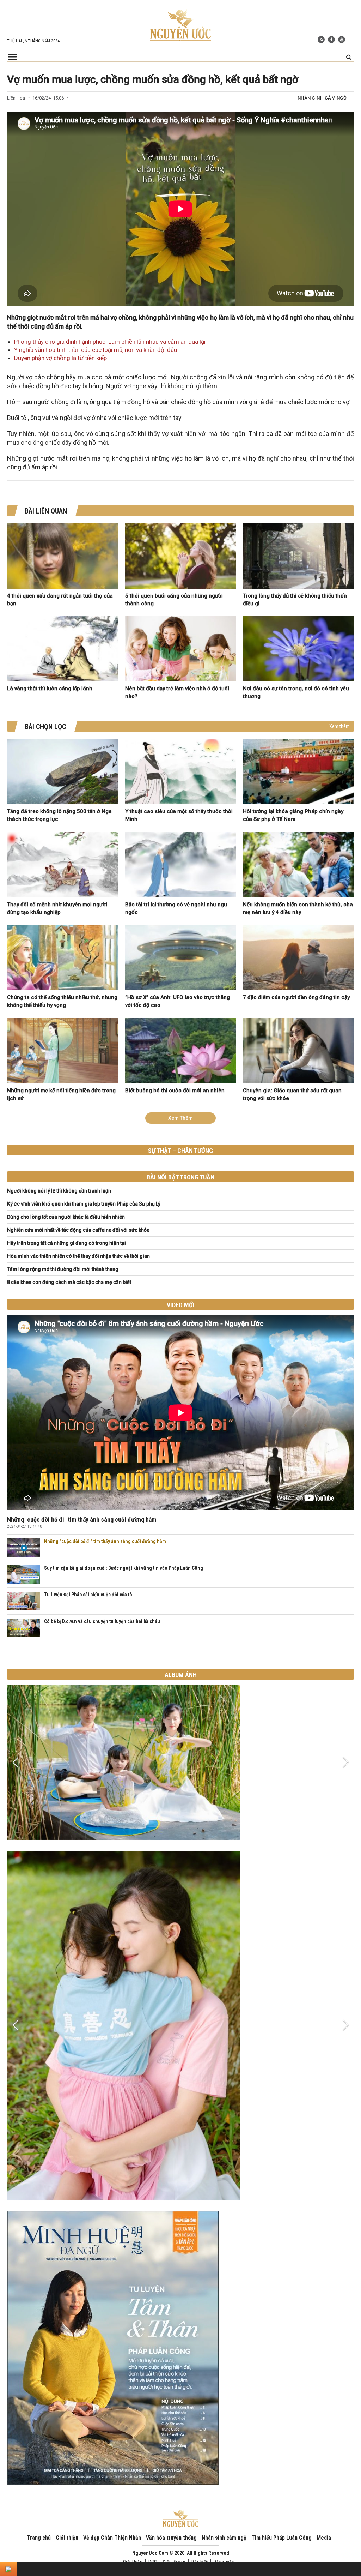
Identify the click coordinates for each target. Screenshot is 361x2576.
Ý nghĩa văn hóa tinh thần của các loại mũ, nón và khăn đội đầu (96, 350)
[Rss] (321, 40)
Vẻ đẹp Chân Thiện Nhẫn (112, 2538)
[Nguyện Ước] (180, 25)
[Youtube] (342, 40)
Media (324, 2538)
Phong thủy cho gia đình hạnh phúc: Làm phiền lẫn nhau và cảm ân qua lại (110, 342)
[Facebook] (331, 40)
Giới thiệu (67, 2538)
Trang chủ (39, 2538)
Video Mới (181, 1305)
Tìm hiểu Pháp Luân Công (282, 2538)
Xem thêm (339, 726)
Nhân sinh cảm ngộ (322, 98)
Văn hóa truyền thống (171, 2538)
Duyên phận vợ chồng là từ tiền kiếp (60, 358)
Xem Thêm (180, 1118)
